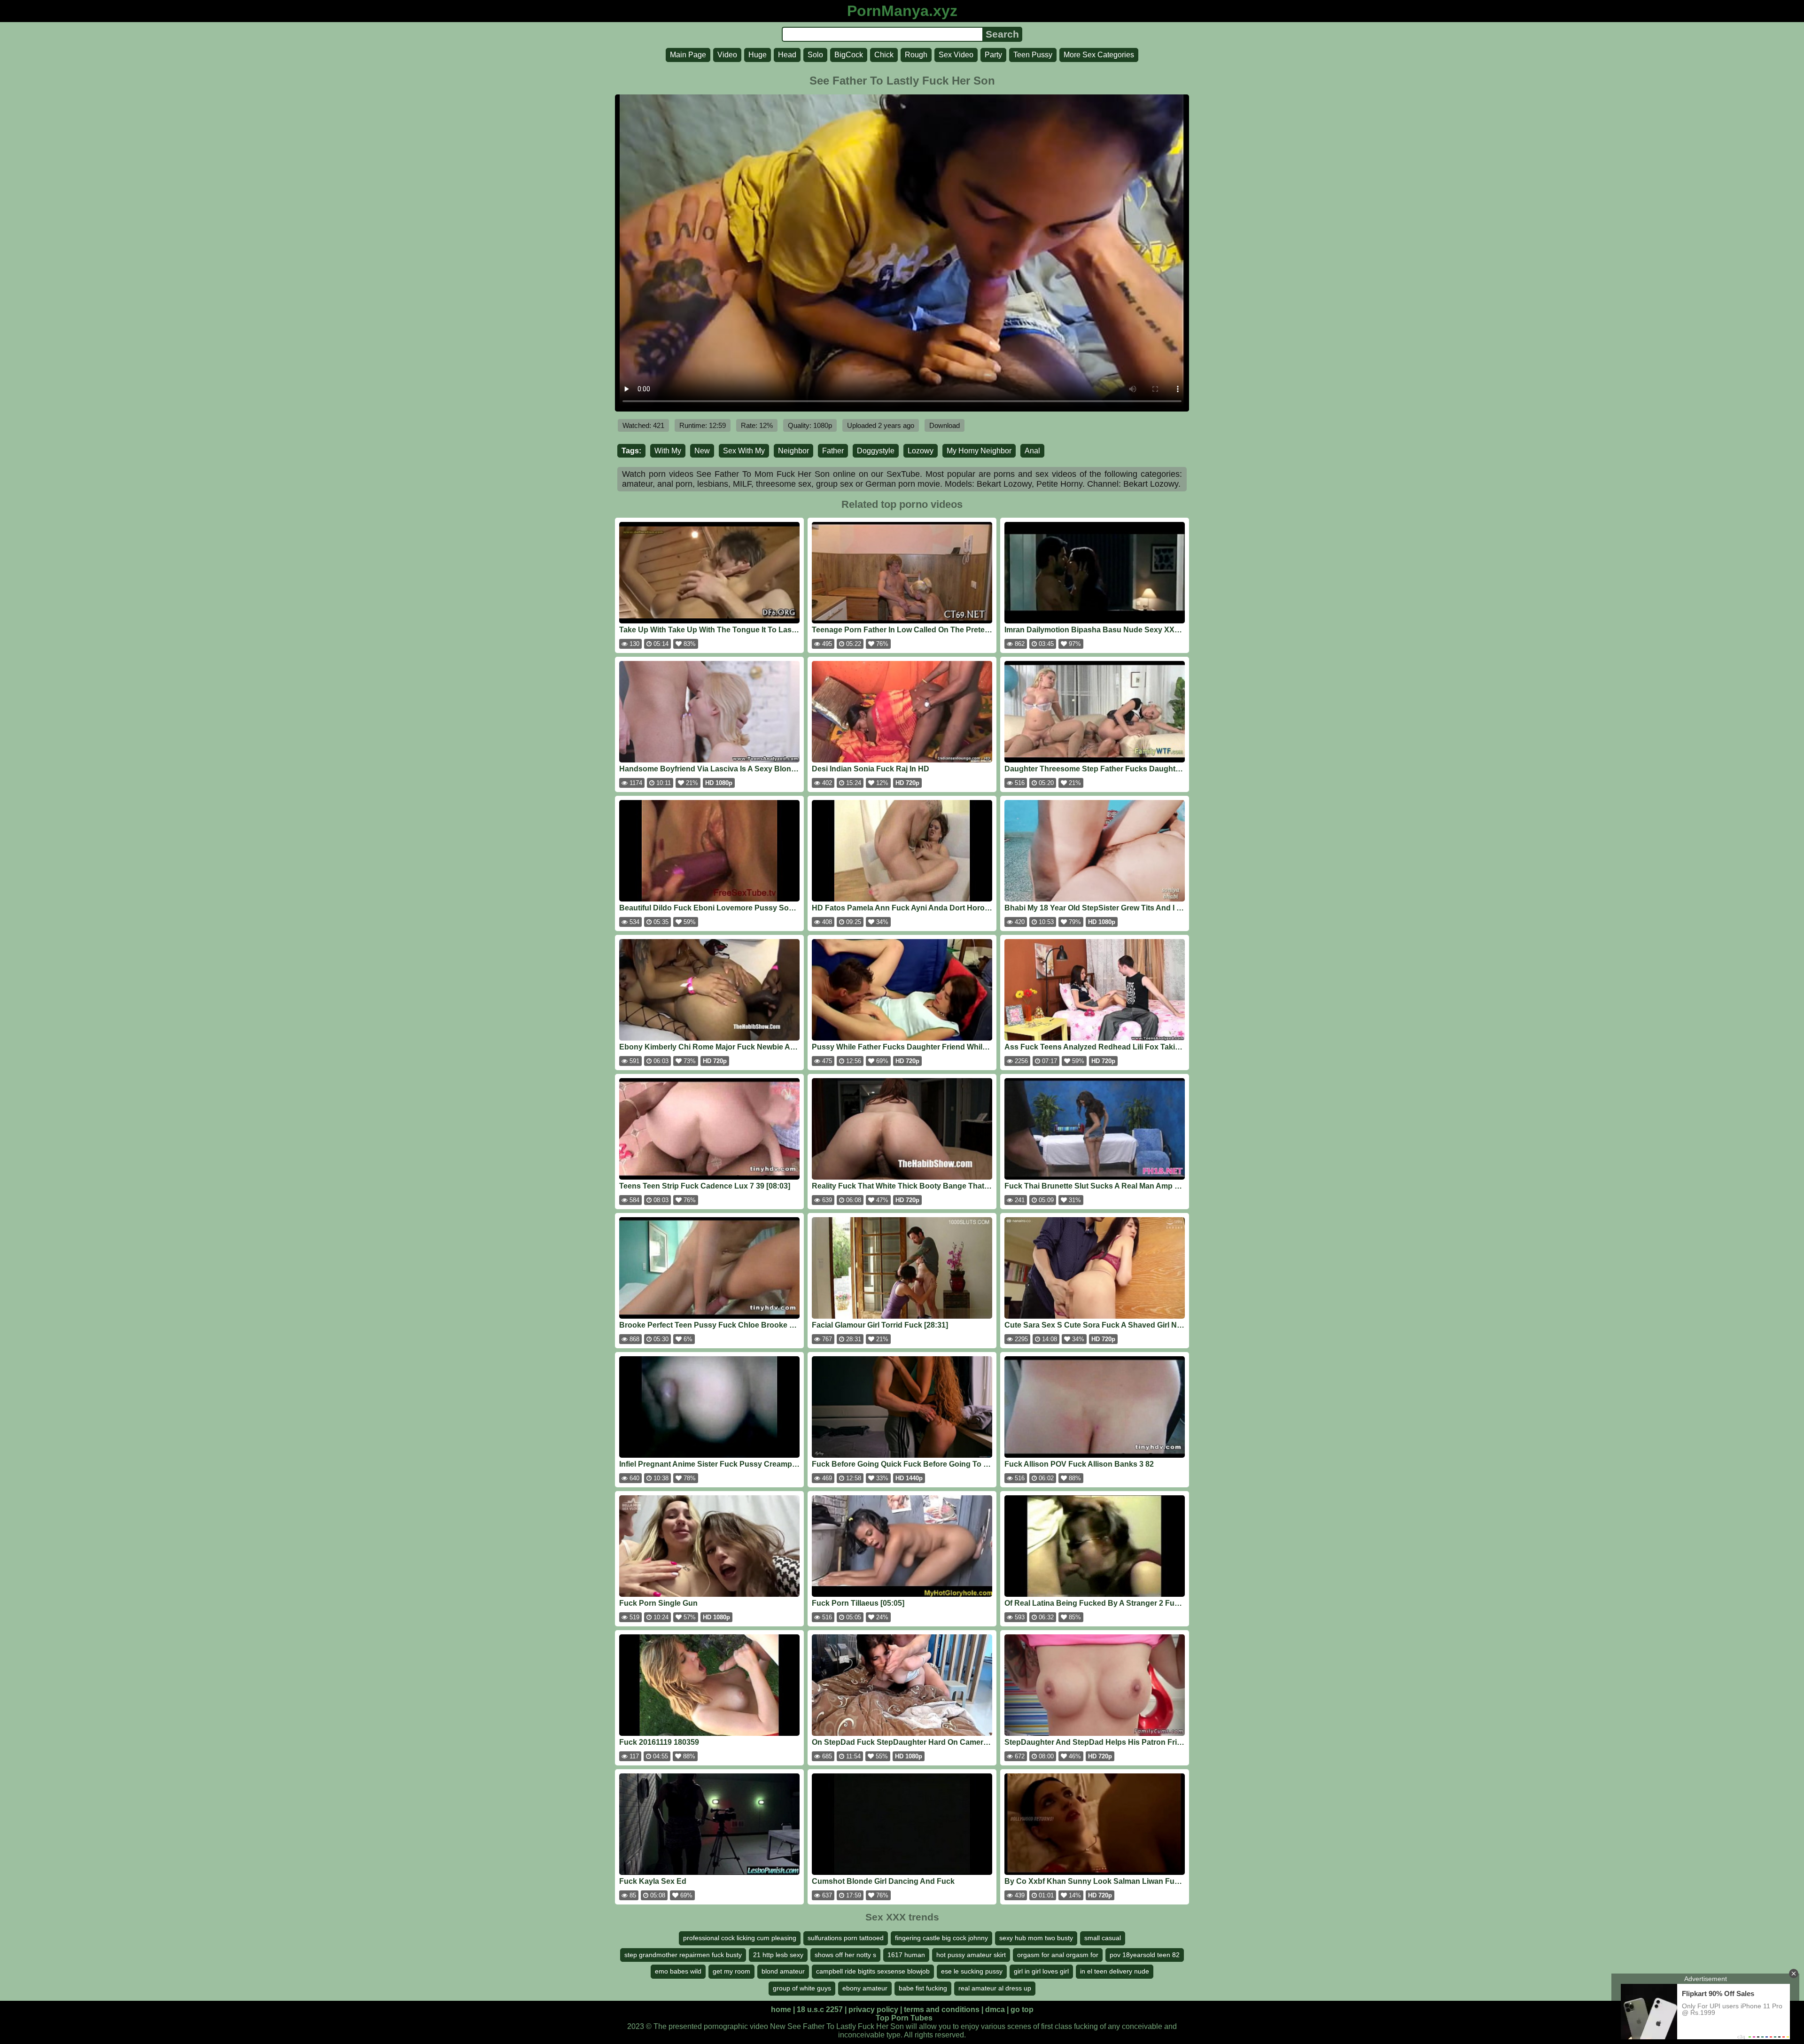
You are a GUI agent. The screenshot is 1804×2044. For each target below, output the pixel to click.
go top (1022, 2009)
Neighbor (793, 451)
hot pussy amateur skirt (971, 1955)
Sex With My (744, 451)
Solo (815, 55)
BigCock (849, 55)
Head (787, 55)
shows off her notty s (845, 1955)
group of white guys (802, 1988)
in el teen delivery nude (1115, 1971)
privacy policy (873, 2009)
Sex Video (956, 55)
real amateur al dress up (995, 1988)
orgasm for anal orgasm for (1058, 1955)
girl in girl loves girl (1041, 1971)
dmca (995, 2009)
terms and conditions (942, 2009)
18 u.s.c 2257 (820, 2009)
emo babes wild (678, 1971)
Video (727, 55)
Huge (758, 55)
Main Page (688, 55)
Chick (884, 55)
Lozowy (921, 451)
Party (993, 55)
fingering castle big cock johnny (941, 1938)
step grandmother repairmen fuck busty (683, 1955)
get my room (731, 1971)
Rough (916, 55)
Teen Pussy (1033, 55)
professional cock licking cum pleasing (740, 1938)
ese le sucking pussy (972, 1971)
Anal (1032, 451)
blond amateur (783, 1971)
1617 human (906, 1955)
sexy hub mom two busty (1036, 1938)
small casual (1103, 1938)
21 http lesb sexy (778, 1955)
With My (668, 451)
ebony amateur (865, 1988)
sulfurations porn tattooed (846, 1938)
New (702, 451)
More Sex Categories (1099, 55)
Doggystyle (876, 451)
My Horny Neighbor (979, 451)
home (781, 2009)
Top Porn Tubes (904, 2018)
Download (945, 425)
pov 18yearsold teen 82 (1145, 1955)
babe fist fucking (923, 1988)
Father (833, 451)
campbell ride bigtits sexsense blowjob (873, 1971)
